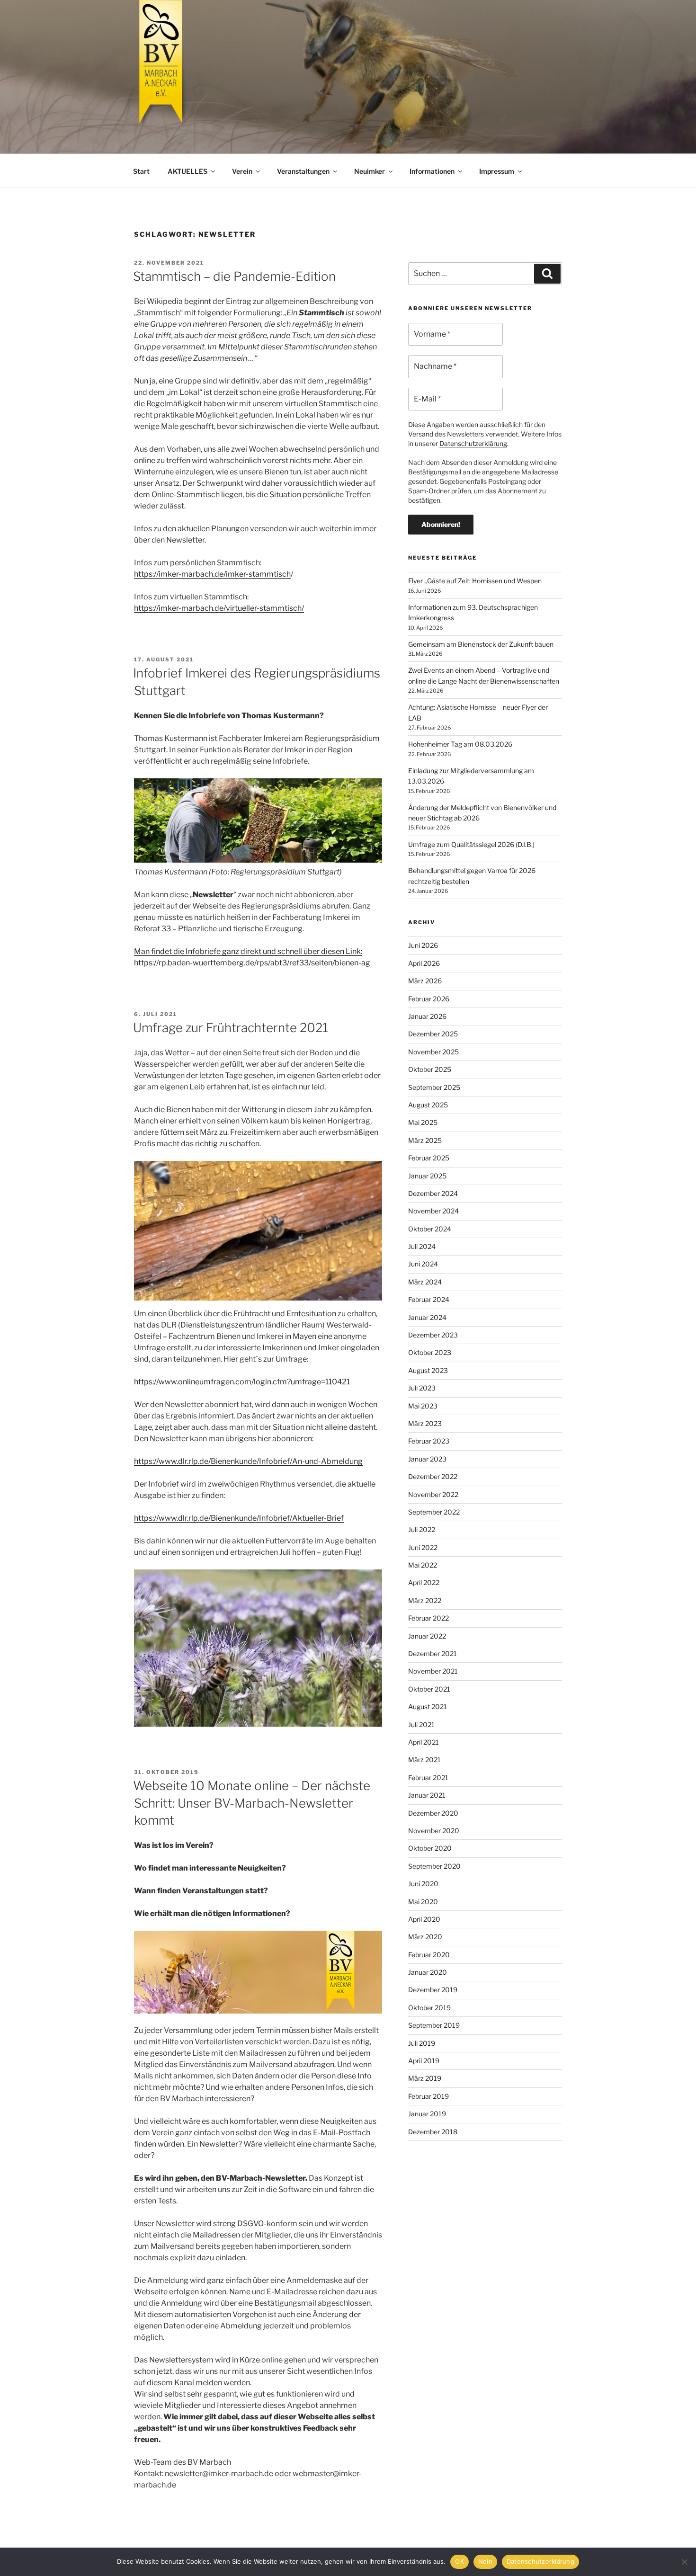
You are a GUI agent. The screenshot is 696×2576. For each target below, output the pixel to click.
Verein (242, 171)
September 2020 (434, 1866)
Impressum (497, 171)
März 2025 (425, 1140)
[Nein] (684, 2562)
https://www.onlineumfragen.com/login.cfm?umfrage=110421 (242, 1382)
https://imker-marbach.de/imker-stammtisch (212, 574)
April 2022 (424, 1582)
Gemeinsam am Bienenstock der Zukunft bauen (481, 644)
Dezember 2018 (433, 2132)
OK (460, 2561)
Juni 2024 (423, 1264)
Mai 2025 (423, 1122)
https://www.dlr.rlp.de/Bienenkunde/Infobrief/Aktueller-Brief (239, 1518)
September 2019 (434, 2025)
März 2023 (425, 1423)
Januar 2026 (427, 1016)
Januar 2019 (427, 2114)
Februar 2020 (429, 1955)
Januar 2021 (427, 1795)
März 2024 (425, 1282)
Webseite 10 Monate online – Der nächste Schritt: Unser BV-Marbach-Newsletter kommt (252, 1803)
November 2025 (433, 1052)
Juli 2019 (422, 2043)
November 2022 (433, 1494)
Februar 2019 (428, 2096)
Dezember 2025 (433, 1034)
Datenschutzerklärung (473, 443)
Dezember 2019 (433, 1990)
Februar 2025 (429, 1158)
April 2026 (424, 963)
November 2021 (433, 1671)
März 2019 (425, 2078)
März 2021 (424, 1760)
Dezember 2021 (433, 1653)
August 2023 (428, 1370)
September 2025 (434, 1087)
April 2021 (424, 1742)
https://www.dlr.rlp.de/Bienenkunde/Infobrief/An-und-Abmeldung (248, 1461)
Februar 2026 (429, 999)
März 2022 (425, 1600)
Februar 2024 (429, 1299)
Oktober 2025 (430, 1069)
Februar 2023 (429, 1441)
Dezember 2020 (433, 1813)
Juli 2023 (422, 1388)
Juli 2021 (421, 1725)
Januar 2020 (428, 1972)
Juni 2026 (423, 945)
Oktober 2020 (430, 1848)
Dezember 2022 (433, 1476)
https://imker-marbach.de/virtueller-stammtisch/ (219, 608)
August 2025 (428, 1105)
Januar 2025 (427, 1176)
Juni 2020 (423, 1884)
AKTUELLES (187, 171)
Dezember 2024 (433, 1193)
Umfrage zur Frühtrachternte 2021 (231, 1028)
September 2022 (434, 1512)
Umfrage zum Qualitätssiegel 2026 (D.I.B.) (471, 844)
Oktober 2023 (430, 1352)
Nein (485, 2561)
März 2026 (425, 981)
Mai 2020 (423, 1902)
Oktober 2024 (430, 1229)
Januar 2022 (427, 1636)
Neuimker (370, 171)
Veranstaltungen (303, 171)
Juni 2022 (423, 1547)
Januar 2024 (427, 1317)
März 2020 (425, 1937)
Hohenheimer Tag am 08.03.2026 (460, 744)
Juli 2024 (422, 1246)
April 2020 (424, 1919)
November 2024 (433, 1211)
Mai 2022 (423, 1565)
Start (141, 171)
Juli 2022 (422, 1529)
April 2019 (424, 2061)
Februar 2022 (428, 1618)
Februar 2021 (428, 1778)
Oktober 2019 (429, 2008)
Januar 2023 (427, 1459)
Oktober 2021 (429, 1689)
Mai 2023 (423, 1406)
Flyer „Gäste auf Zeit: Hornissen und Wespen (475, 581)
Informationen (432, 171)
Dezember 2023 (433, 1335)
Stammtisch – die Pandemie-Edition (234, 276)
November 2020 (434, 1831)
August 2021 (428, 1707)
